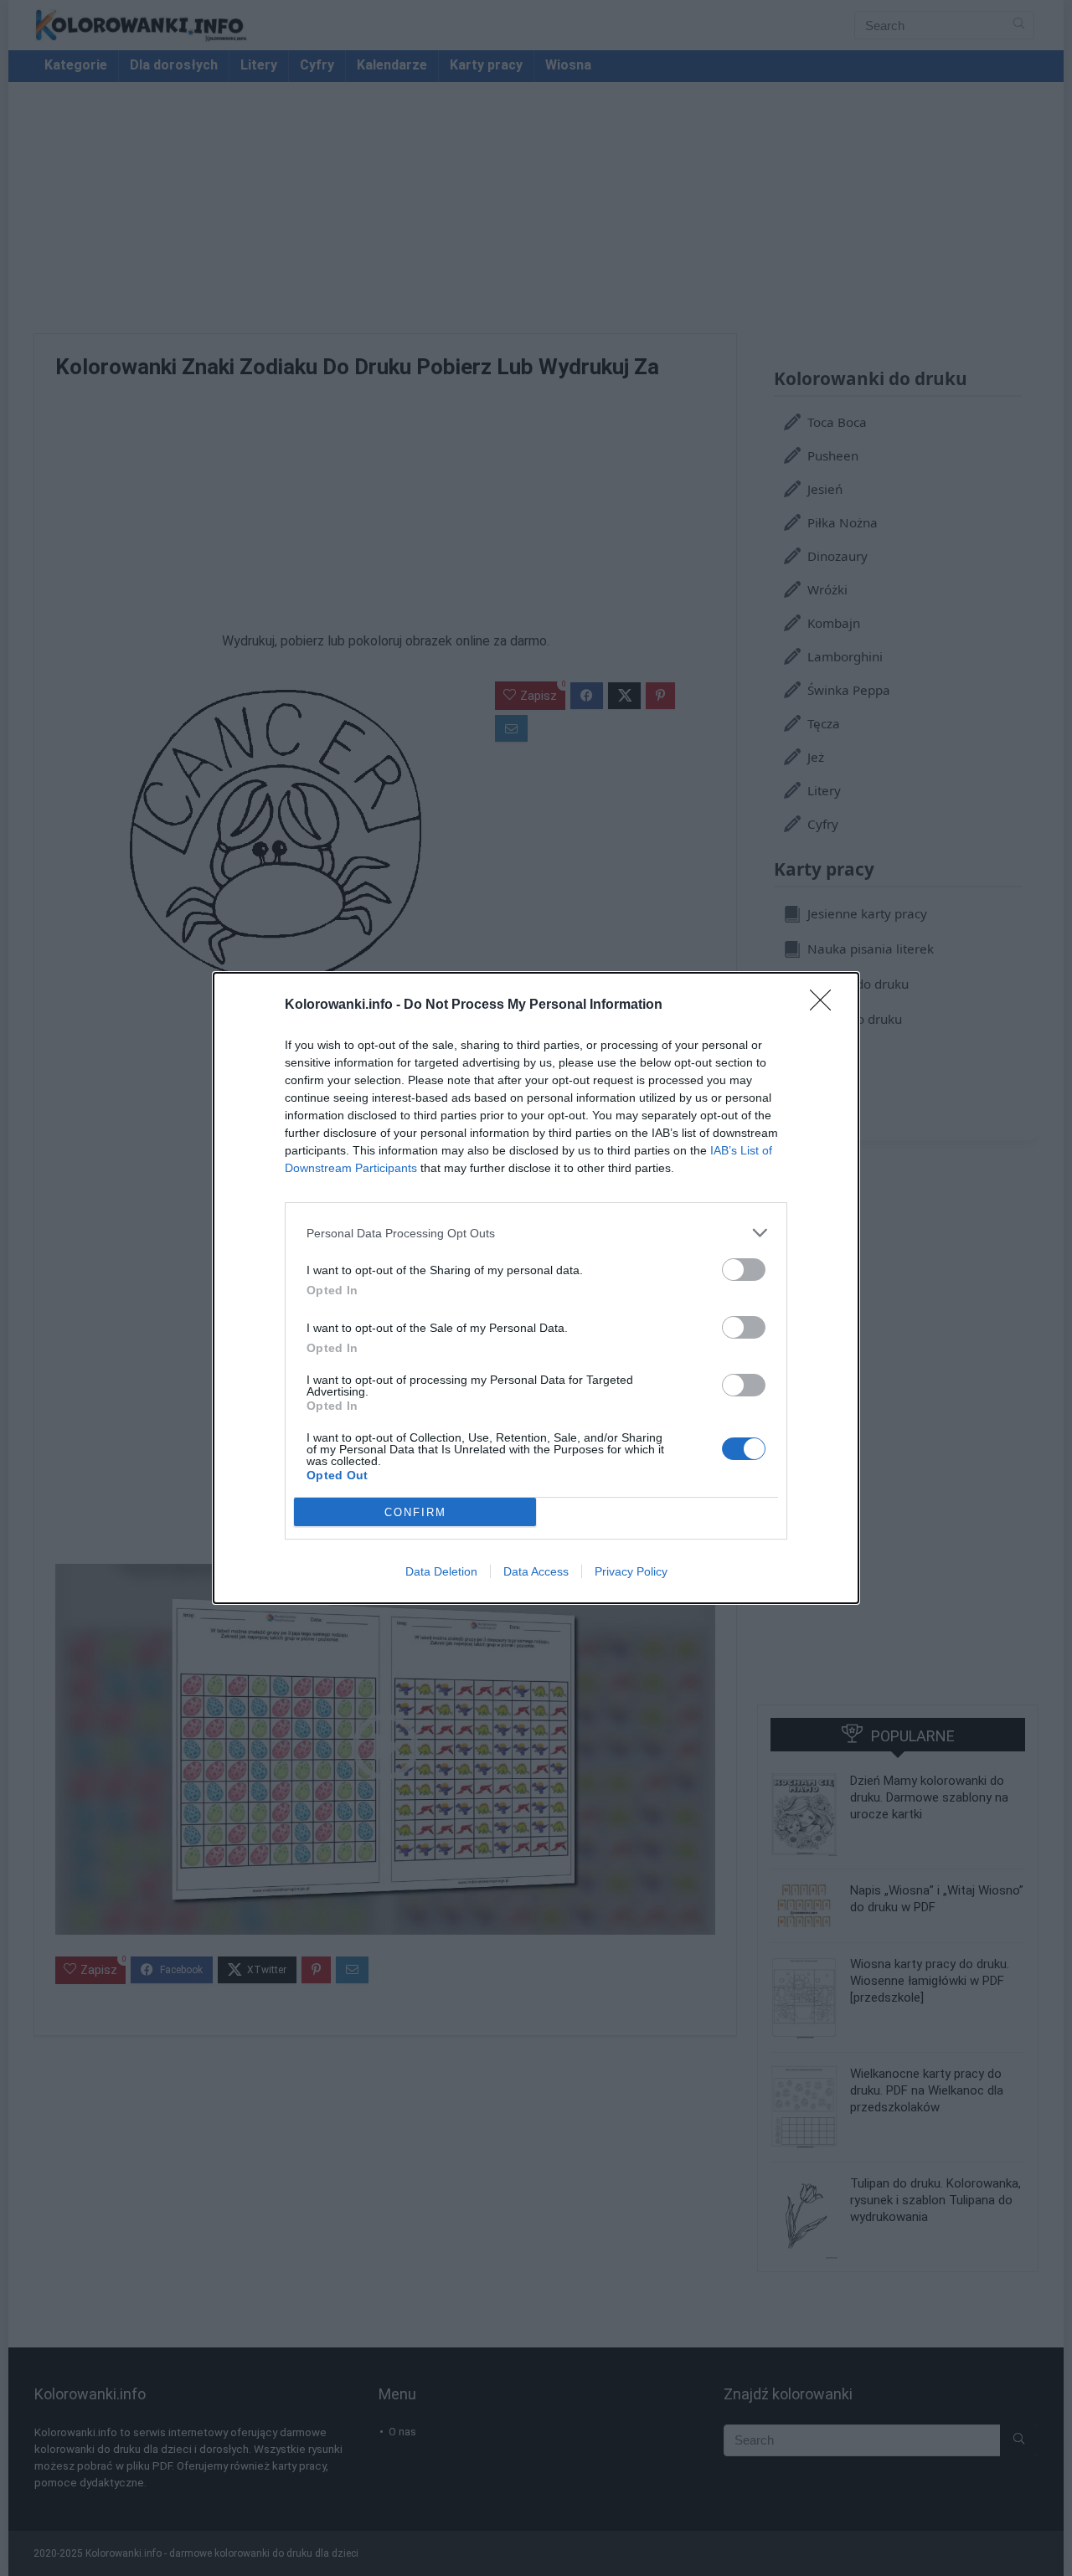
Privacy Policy (631, 1571)
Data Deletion (441, 1571)
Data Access (536, 1571)
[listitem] (536, 1233)
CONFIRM (415, 1512)
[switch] (744, 1270)
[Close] (826, 1005)
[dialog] (536, 1288)
